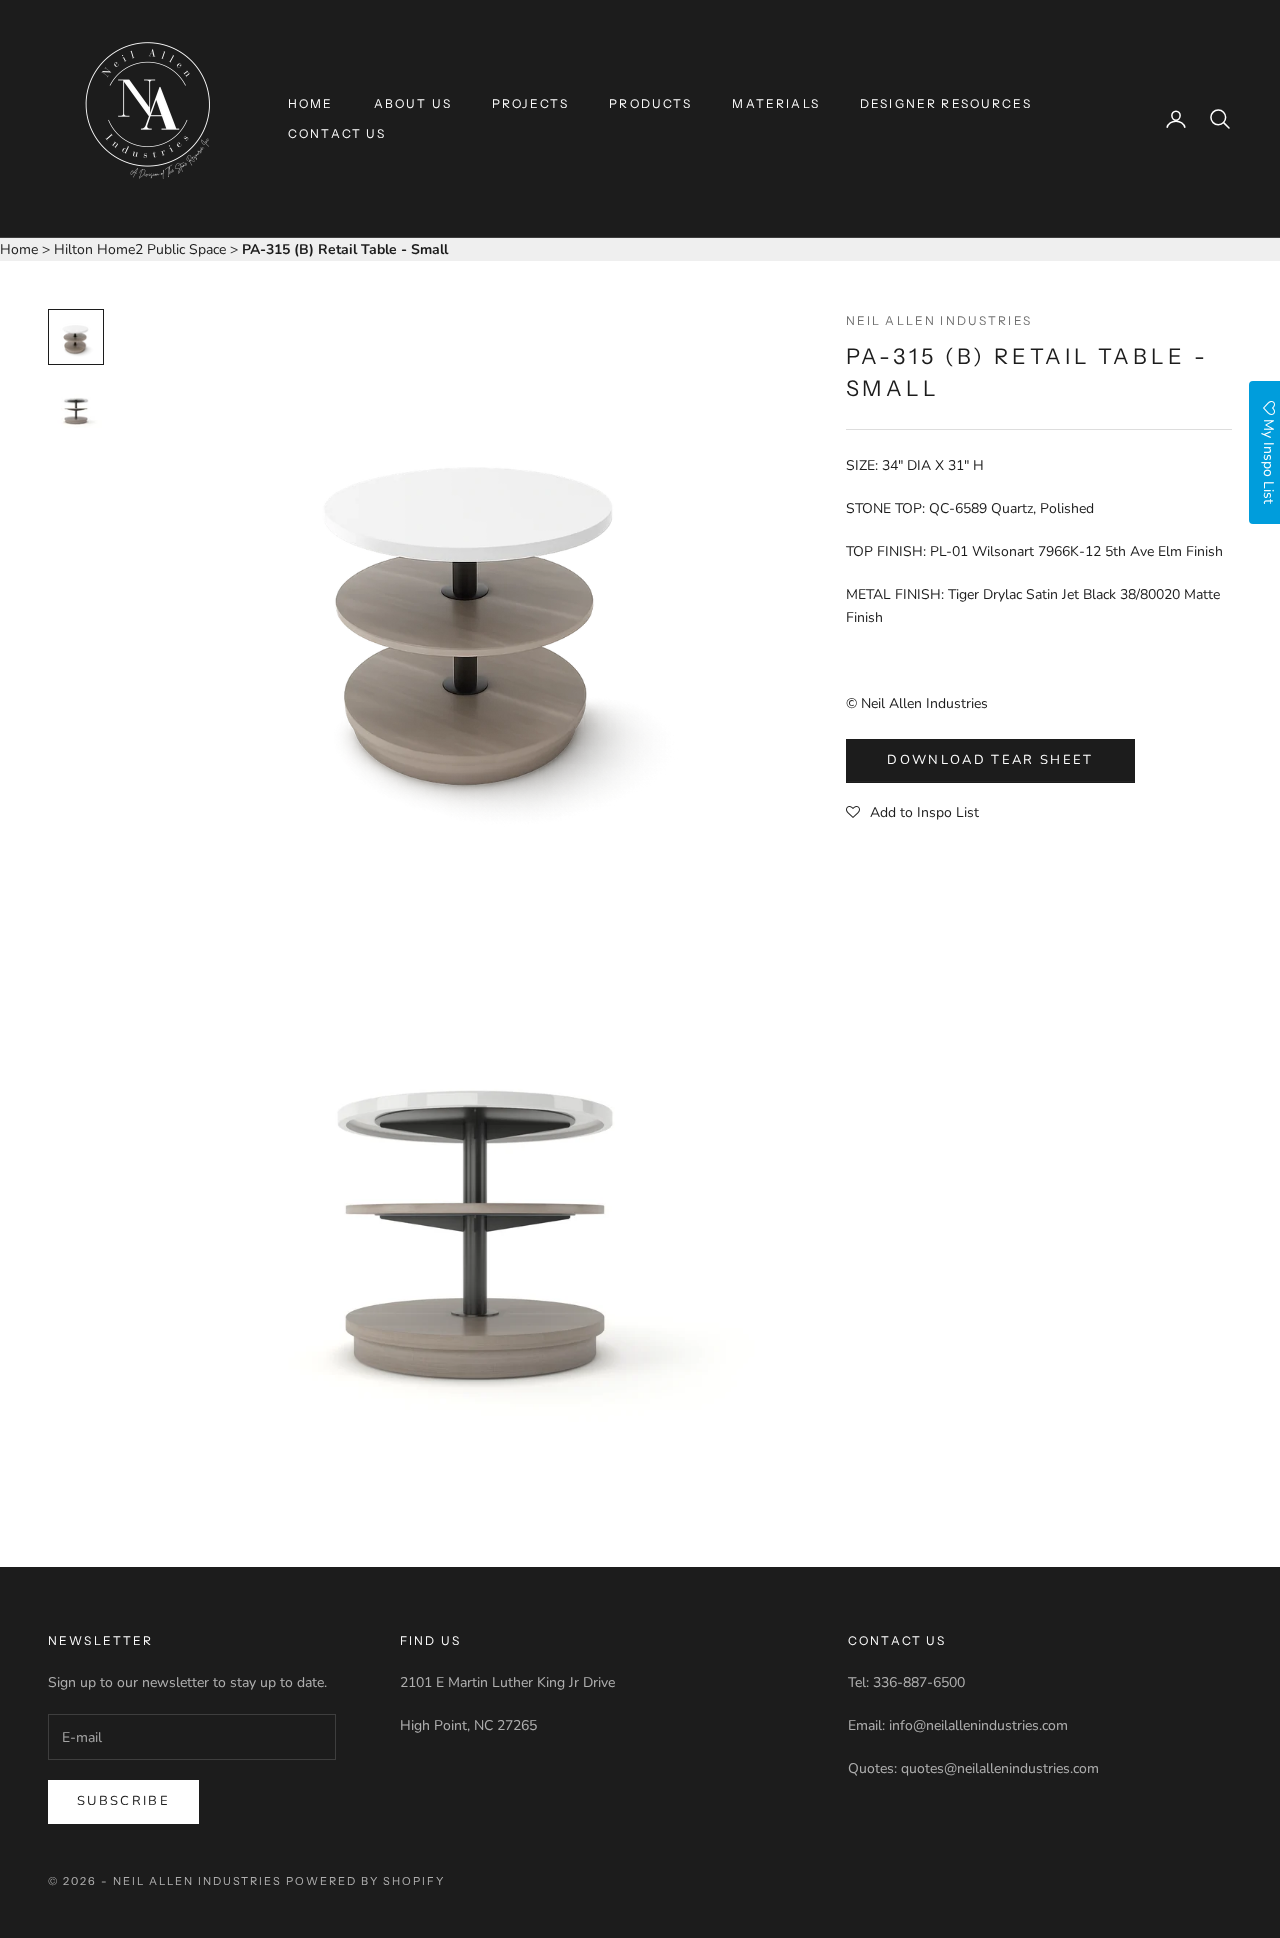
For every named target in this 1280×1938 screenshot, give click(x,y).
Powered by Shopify (365, 1881)
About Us (413, 103)
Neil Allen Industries (939, 320)
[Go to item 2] (76, 409)
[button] (912, 813)
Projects (530, 103)
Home (311, 103)
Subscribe (123, 1801)
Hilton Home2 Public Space (142, 249)
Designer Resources (946, 103)
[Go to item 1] (76, 337)
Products (650, 103)
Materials (775, 103)
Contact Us (337, 133)
